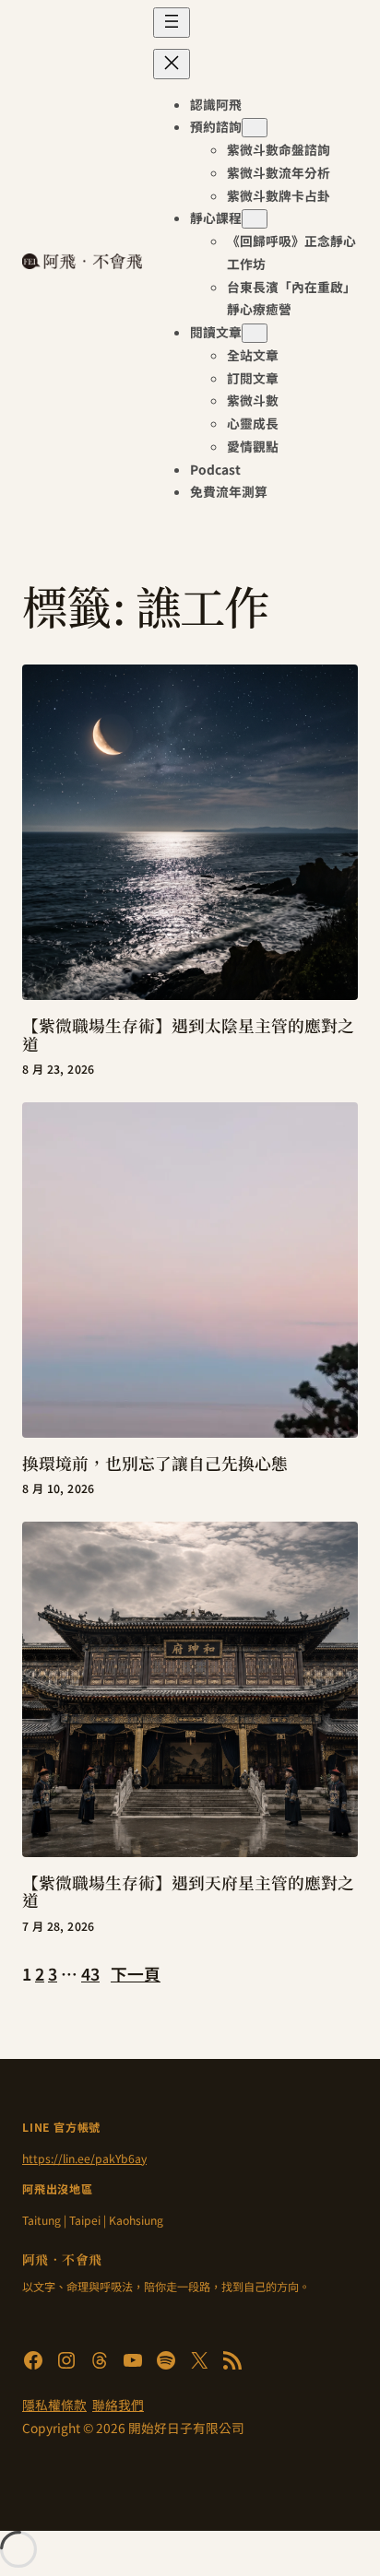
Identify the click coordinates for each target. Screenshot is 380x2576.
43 (90, 1973)
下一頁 (136, 1973)
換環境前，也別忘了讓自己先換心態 (155, 1464)
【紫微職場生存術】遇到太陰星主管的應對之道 (188, 1035)
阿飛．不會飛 (62, 2259)
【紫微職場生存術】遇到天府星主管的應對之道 (188, 1892)
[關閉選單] (172, 64)
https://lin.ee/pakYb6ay (84, 2158)
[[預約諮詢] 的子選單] (255, 128)
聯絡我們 (118, 2405)
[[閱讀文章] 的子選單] (255, 333)
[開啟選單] (172, 23)
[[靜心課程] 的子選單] (255, 219)
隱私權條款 (54, 2405)
